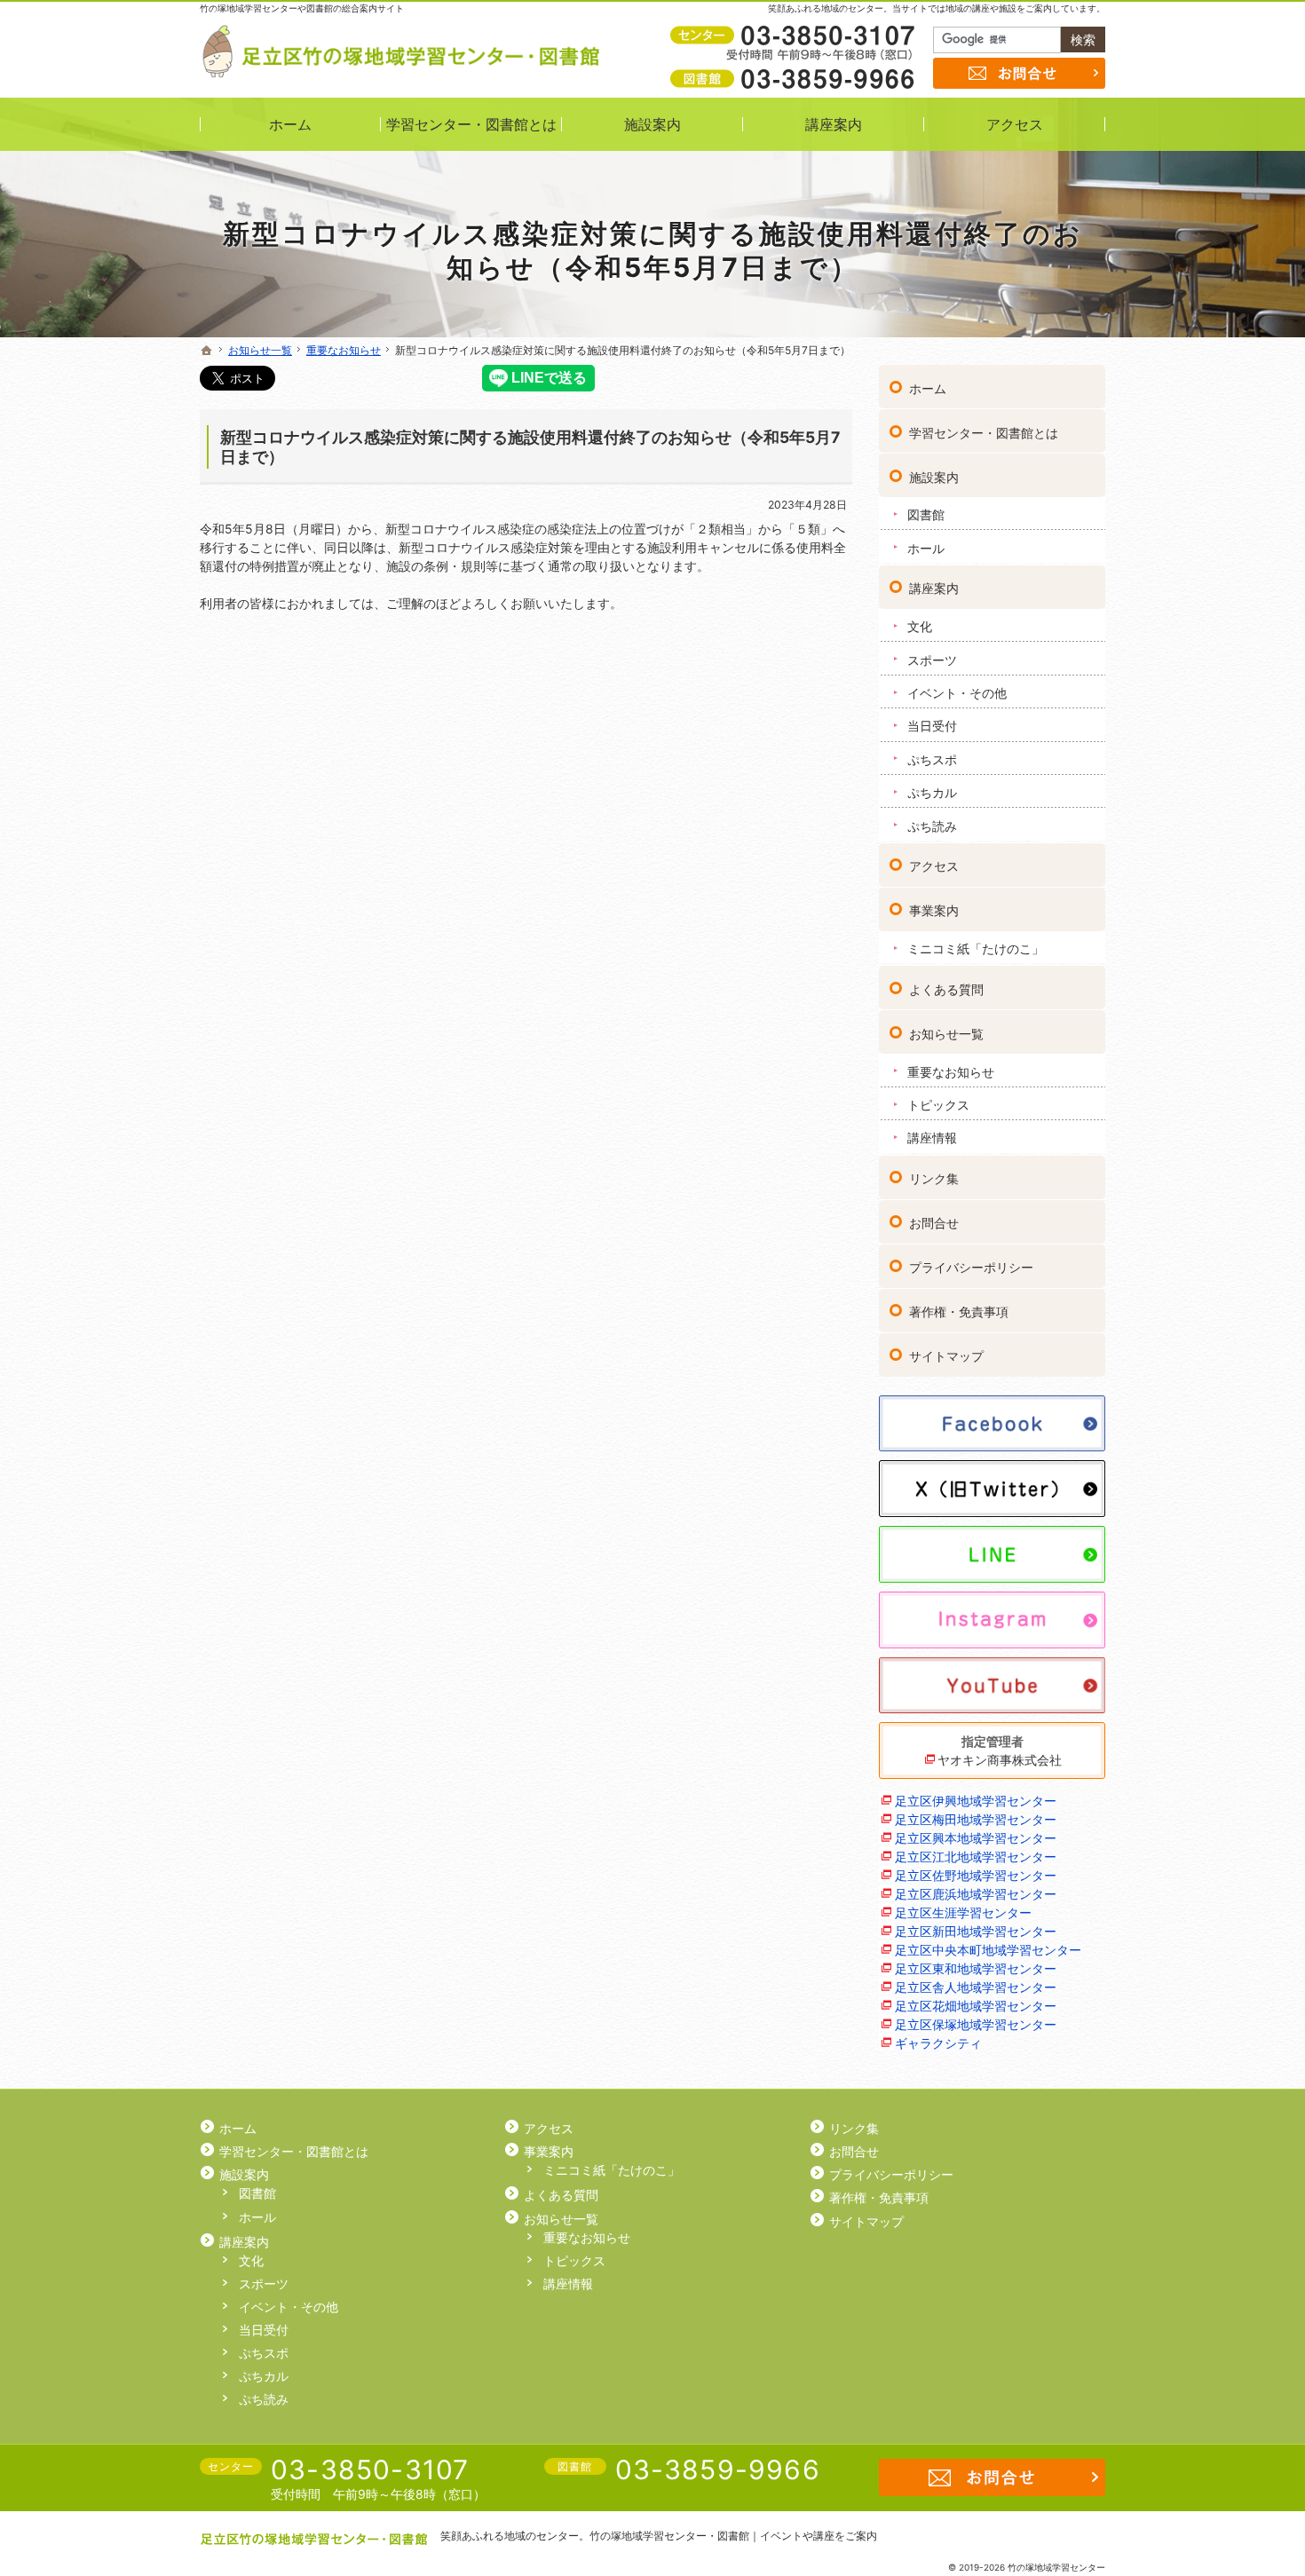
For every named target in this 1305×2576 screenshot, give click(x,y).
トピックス (938, 1105)
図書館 (926, 514)
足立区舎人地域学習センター (976, 1987)
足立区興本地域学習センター (976, 1838)
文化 (920, 626)
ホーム (928, 388)
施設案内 (934, 477)
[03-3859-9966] (795, 78)
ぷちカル (932, 792)
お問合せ (934, 1223)
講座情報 (932, 1138)
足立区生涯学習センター (963, 1912)
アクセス (934, 866)
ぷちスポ (932, 759)
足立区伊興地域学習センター (976, 1801)
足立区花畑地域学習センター (976, 2006)
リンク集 (934, 1178)
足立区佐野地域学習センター (976, 1875)
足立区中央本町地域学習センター (988, 1950)
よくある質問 (946, 989)
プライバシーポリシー (971, 1267)
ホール (926, 548)
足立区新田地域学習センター (976, 1931)
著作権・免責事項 (959, 1312)
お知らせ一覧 (946, 1034)
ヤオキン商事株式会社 (1000, 1760)
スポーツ (932, 660)
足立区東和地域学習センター (976, 1968)
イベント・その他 (957, 693)
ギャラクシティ (938, 2043)
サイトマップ (946, 1356)
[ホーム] (207, 351)
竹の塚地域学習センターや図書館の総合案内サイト (302, 8)
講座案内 (934, 588)
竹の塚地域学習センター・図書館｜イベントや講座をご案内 (733, 2536)
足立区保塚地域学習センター (976, 2024)
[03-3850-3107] (795, 36)
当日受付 (932, 726)
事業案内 (934, 910)
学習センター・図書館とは (984, 433)
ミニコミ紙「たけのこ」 (976, 948)
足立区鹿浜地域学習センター (976, 1894)
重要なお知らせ (951, 1072)
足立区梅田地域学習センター (976, 1819)
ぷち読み (932, 826)
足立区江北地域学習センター (976, 1857)
